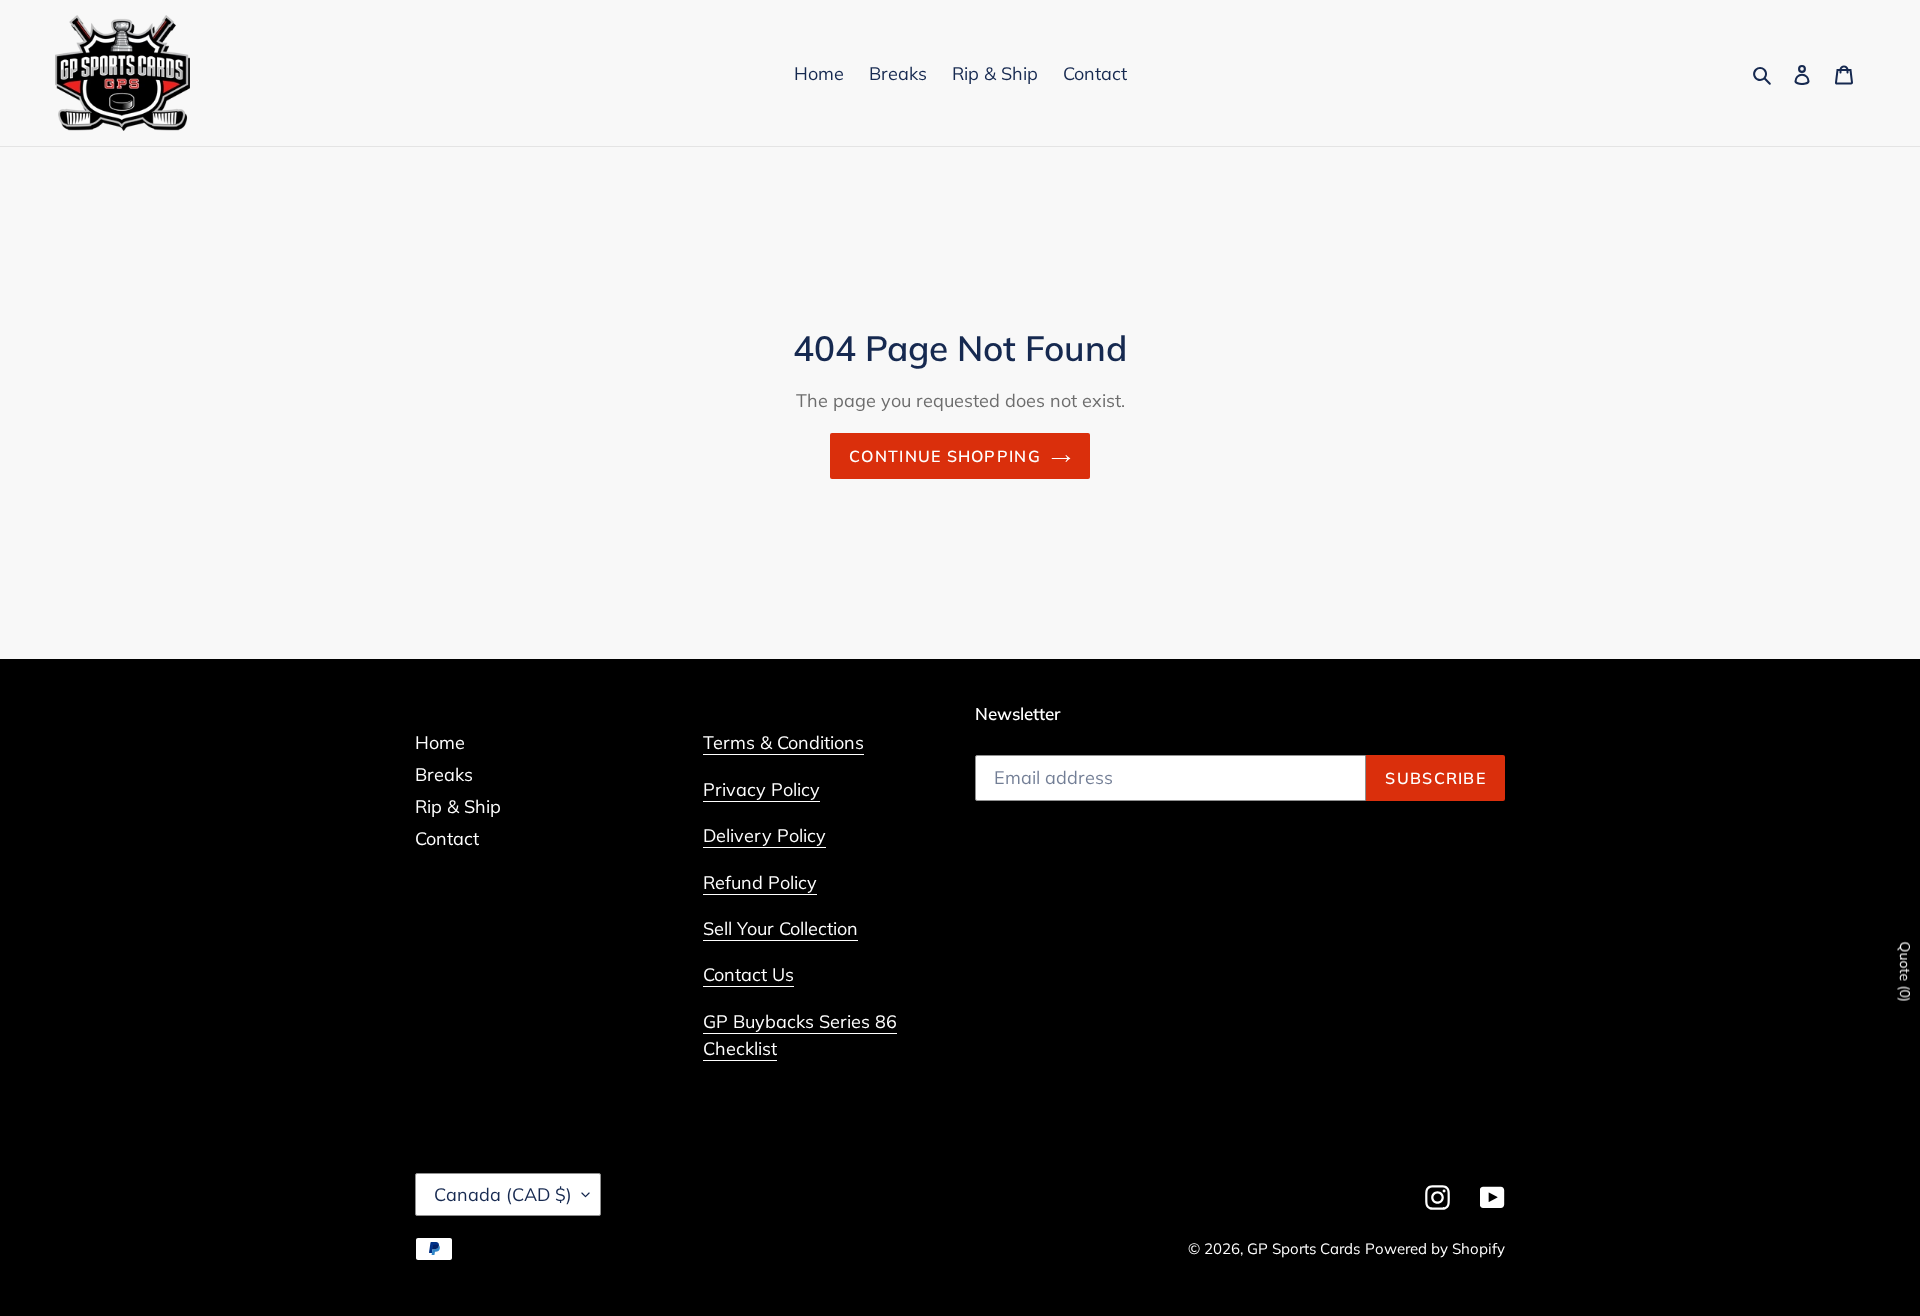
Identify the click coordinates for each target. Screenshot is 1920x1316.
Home (440, 742)
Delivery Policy (764, 835)
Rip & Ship (458, 806)
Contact (447, 838)
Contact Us (748, 974)
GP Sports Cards (1303, 1248)
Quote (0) (1905, 972)
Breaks (444, 774)
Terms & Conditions (783, 742)
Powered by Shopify (1435, 1248)
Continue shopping (945, 456)
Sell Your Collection (780, 928)
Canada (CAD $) (503, 1194)
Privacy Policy (761, 789)
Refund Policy (760, 882)
